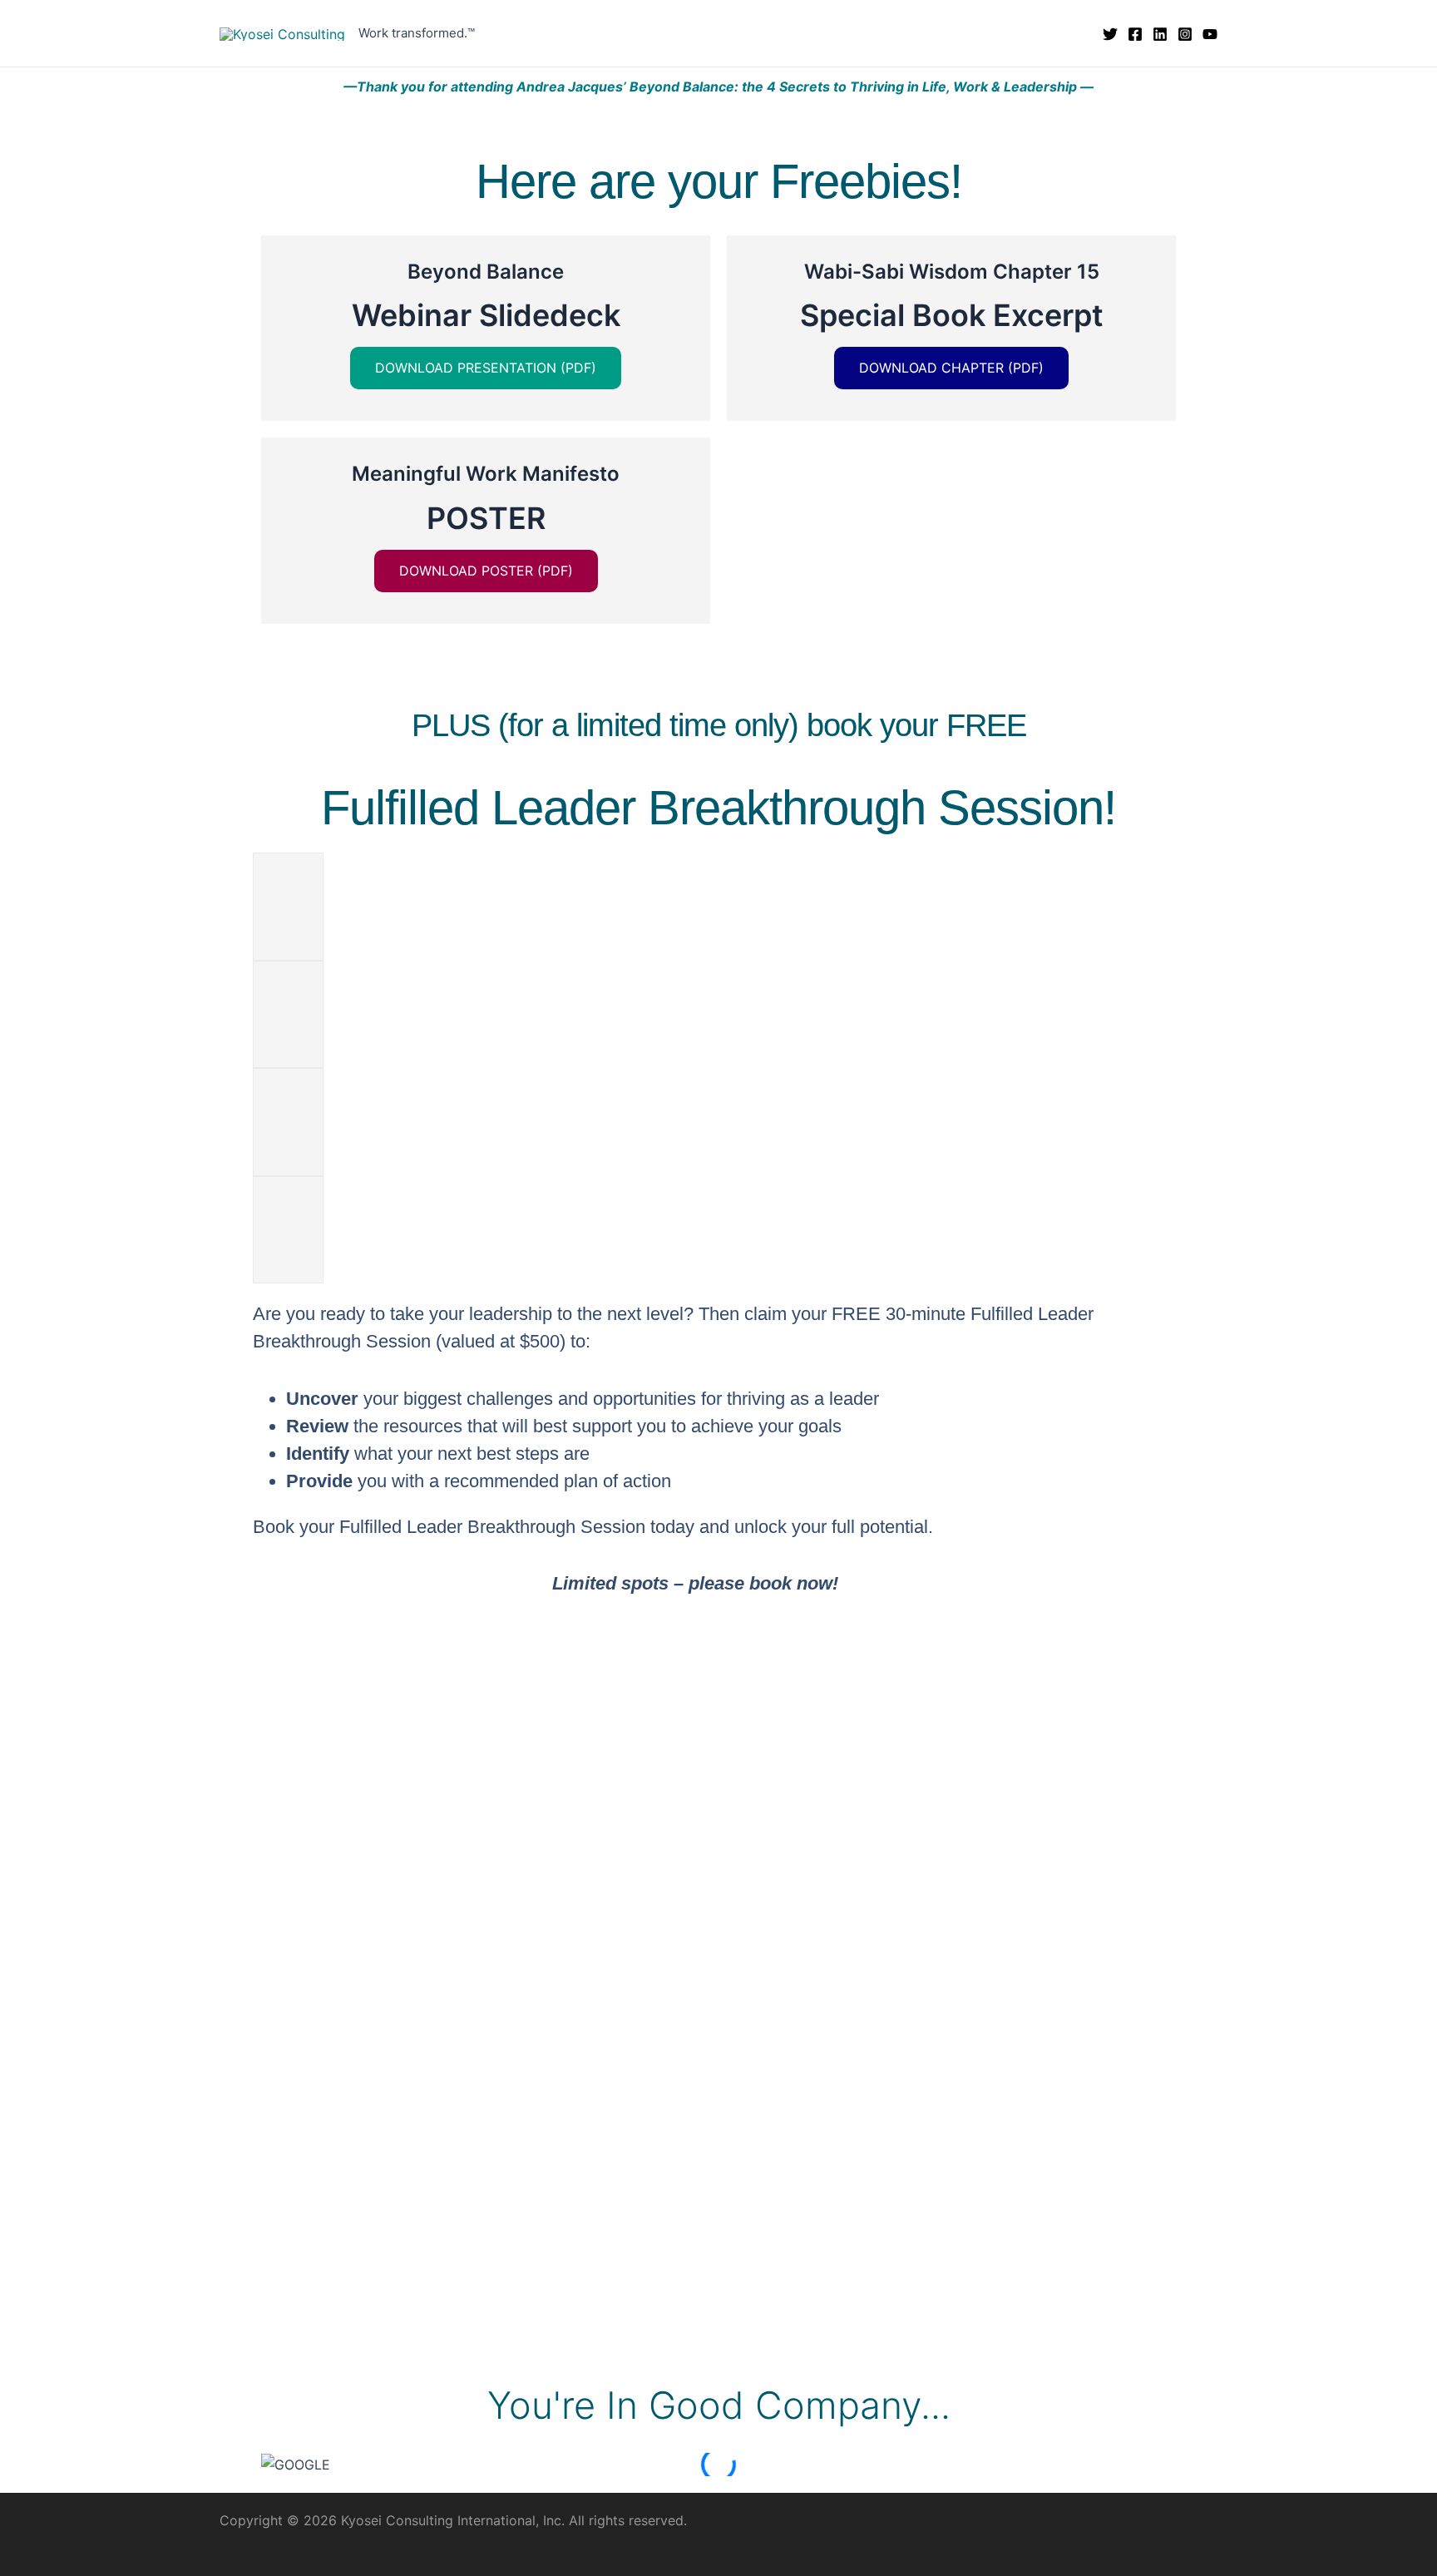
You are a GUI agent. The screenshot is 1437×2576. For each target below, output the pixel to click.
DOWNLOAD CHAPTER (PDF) (951, 368)
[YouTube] (1210, 34)
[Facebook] (1135, 34)
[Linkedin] (1160, 34)
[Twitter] (1110, 34)
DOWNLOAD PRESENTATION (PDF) (486, 368)
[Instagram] (1185, 34)
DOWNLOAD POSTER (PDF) (486, 571)
